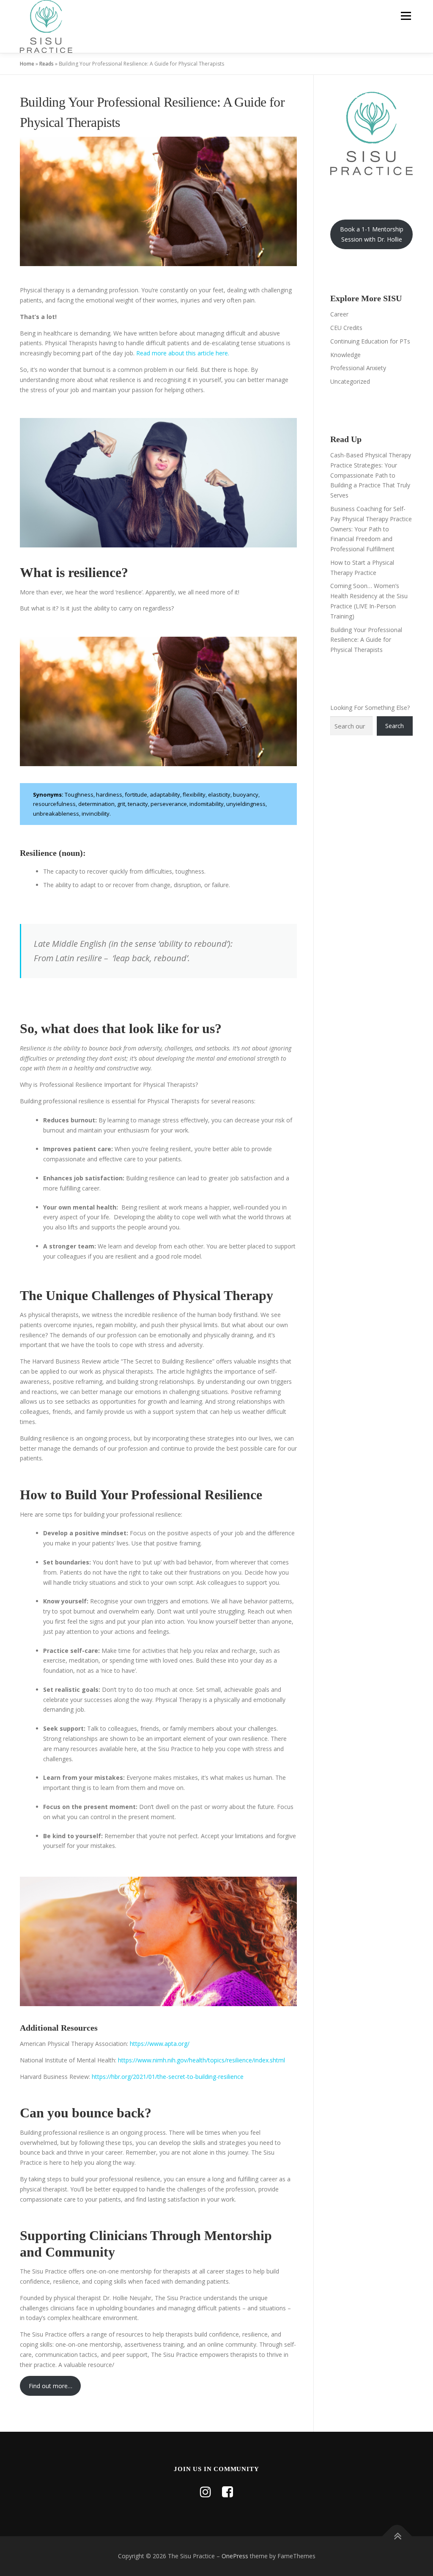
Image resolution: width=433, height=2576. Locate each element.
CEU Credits (346, 328)
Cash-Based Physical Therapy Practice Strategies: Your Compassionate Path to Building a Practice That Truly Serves (371, 475)
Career (339, 314)
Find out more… (51, 2386)
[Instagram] (206, 2492)
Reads (47, 64)
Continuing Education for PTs (370, 341)
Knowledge (345, 355)
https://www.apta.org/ (159, 2044)
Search (395, 726)
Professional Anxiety (358, 368)
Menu (406, 16)
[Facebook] (227, 2492)
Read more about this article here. (183, 353)
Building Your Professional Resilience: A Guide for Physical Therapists (366, 640)
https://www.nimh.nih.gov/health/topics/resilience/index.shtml (201, 2060)
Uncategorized (350, 381)
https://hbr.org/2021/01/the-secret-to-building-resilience (168, 2077)
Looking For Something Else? (370, 708)
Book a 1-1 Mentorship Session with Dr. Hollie (372, 234)
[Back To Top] (397, 2536)
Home (27, 64)
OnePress (235, 2556)
